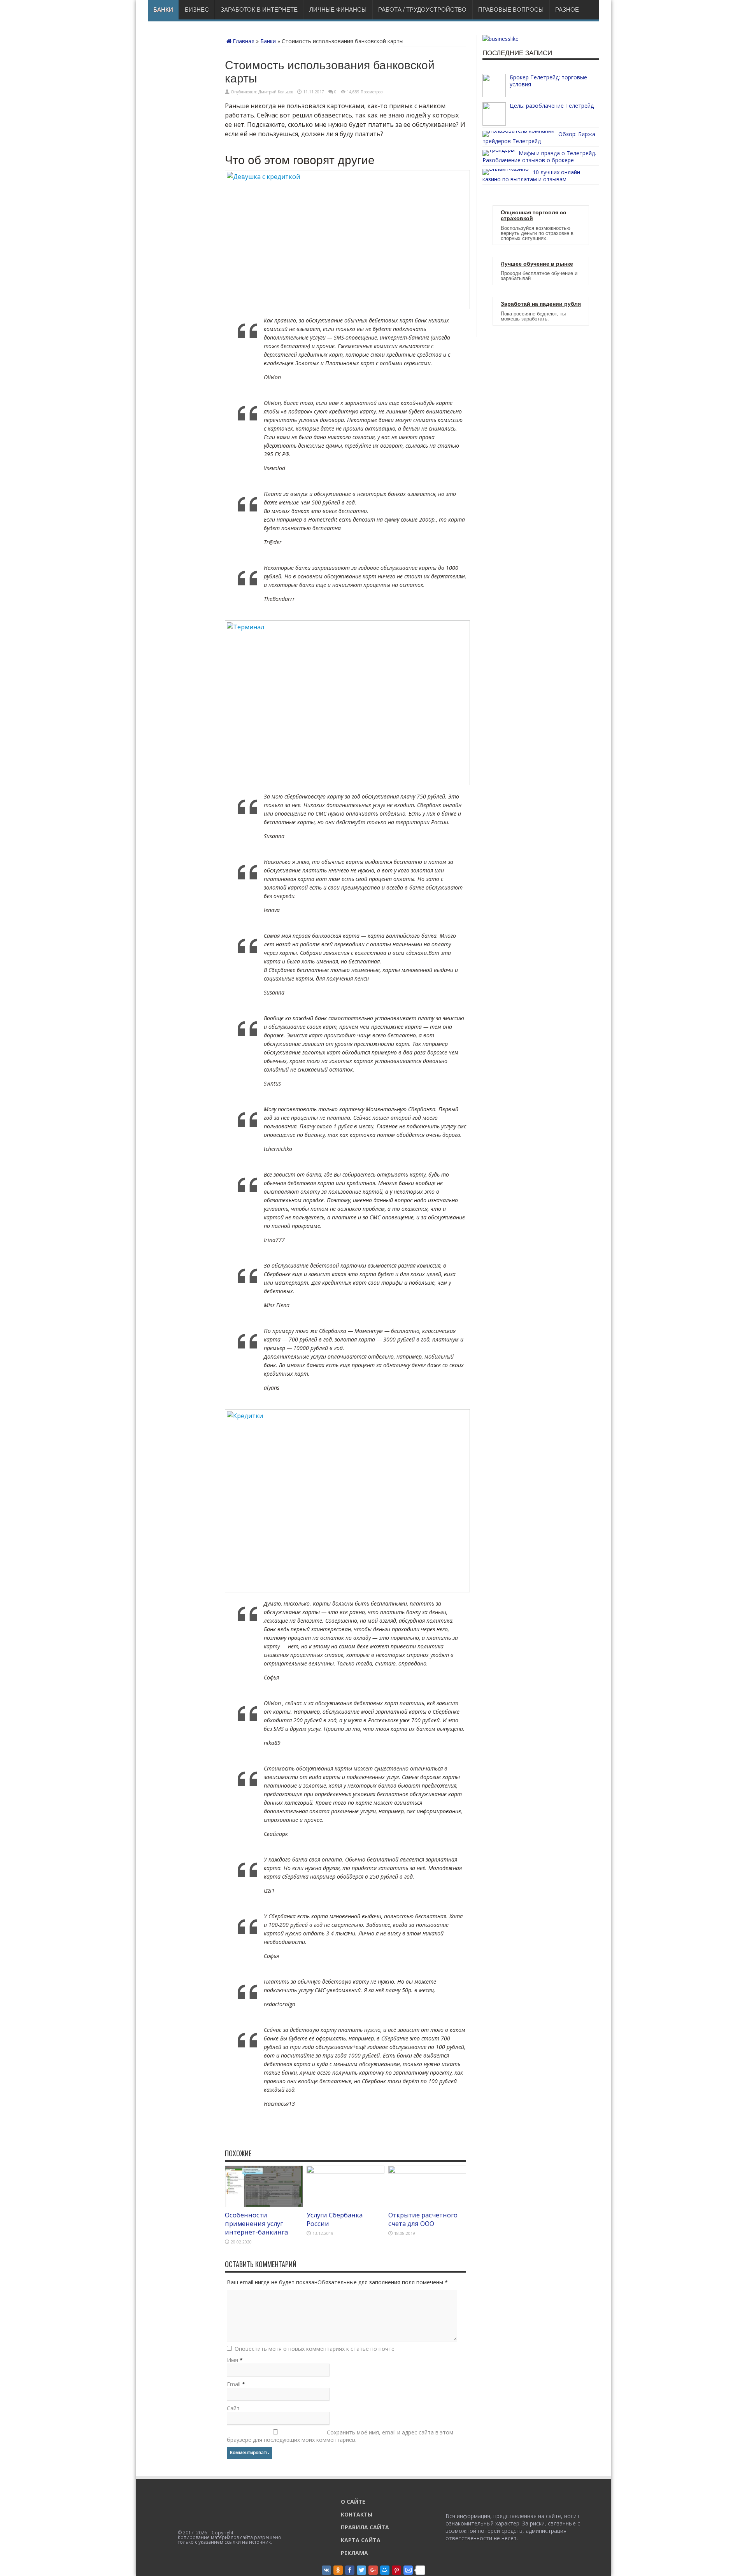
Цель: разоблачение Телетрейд (552, 106)
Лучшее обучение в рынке (537, 264)
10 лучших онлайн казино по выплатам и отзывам (531, 176)
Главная (244, 41)
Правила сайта (365, 2527)
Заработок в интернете (259, 10)
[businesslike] (501, 39)
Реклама (354, 2553)
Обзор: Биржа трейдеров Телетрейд (539, 137)
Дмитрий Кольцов (276, 92)
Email (234, 2384)
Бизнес (197, 10)
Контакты (357, 2514)
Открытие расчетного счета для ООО (423, 2219)
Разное (567, 10)
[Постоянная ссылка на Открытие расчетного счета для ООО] (427, 2171)
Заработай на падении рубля (541, 304)
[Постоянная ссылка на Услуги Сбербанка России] (345, 2171)
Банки (163, 10)
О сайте (353, 2502)
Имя (232, 2360)
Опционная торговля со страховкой (534, 215)
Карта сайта (361, 2540)
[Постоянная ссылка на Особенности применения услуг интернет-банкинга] (264, 2205)
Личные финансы (338, 10)
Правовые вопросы (511, 10)
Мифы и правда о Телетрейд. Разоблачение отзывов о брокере (539, 157)
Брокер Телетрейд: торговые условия (548, 81)
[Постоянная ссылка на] (494, 95)
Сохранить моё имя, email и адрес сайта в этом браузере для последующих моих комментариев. (340, 2436)
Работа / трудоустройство (422, 10)
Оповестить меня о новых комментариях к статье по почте (315, 2349)
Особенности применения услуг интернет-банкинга (256, 2224)
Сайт (233, 2408)
